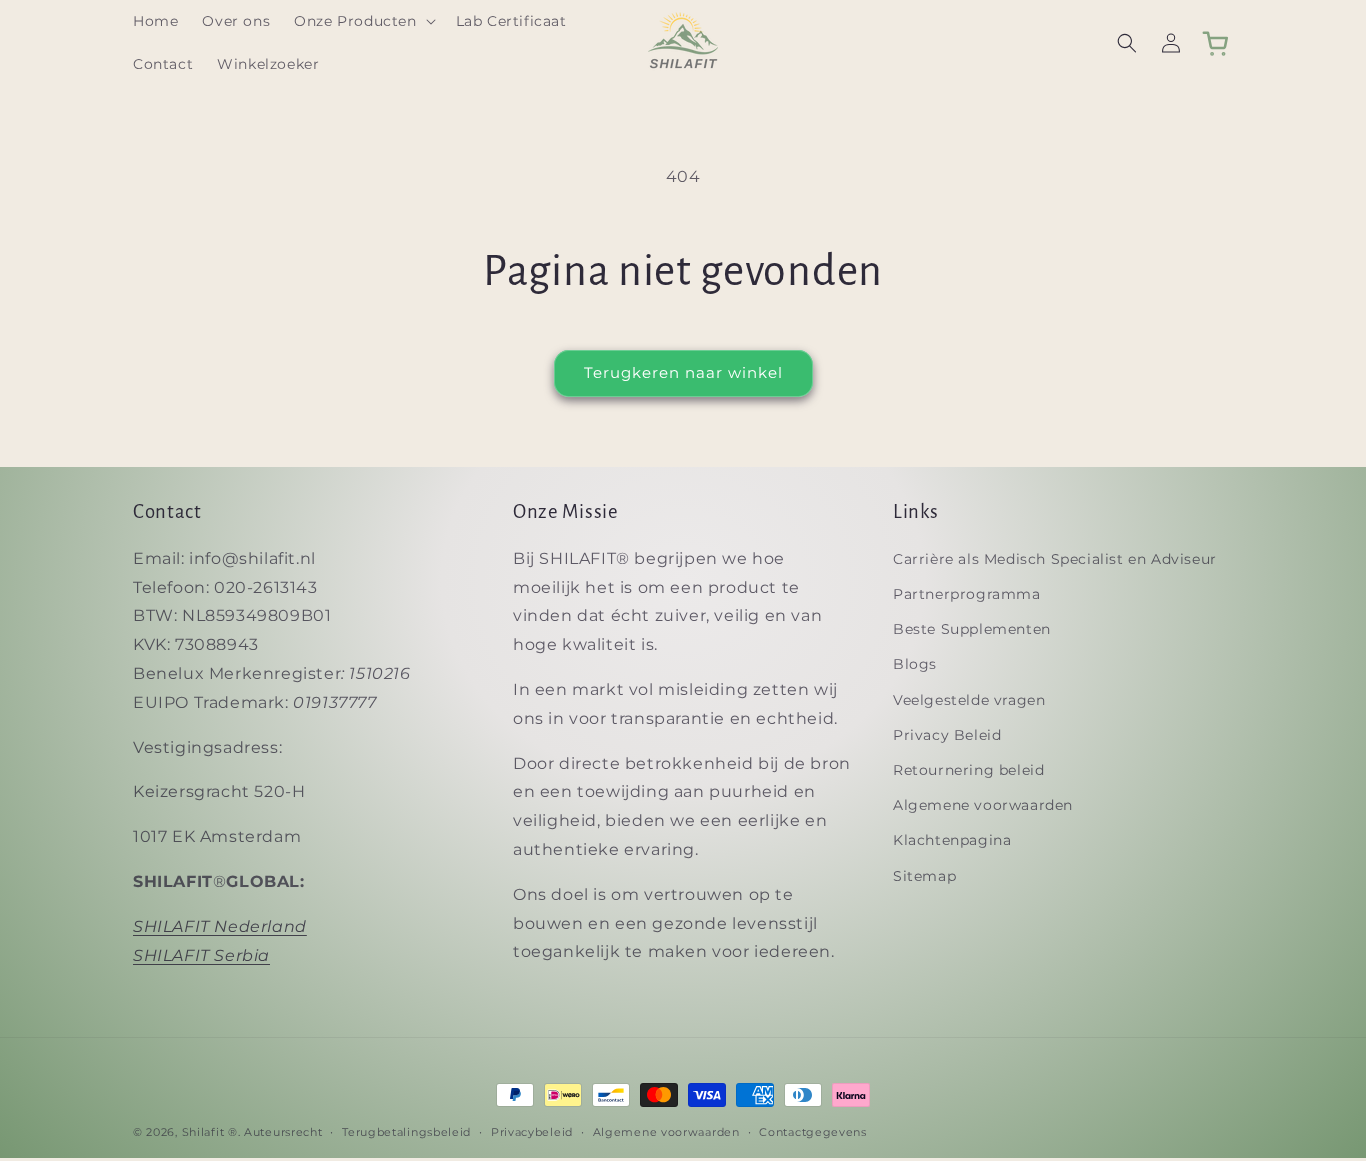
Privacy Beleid (947, 735)
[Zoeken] (1127, 43)
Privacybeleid (532, 1131)
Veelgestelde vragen (969, 700)
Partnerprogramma (967, 594)
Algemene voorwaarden (983, 805)
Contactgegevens (813, 1131)
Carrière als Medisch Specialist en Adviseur (1055, 559)
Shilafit (203, 1132)
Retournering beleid (968, 770)
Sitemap (924, 876)
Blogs (915, 665)
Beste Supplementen (972, 629)
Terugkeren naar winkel (683, 372)
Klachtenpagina (952, 841)
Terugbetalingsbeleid (406, 1131)
